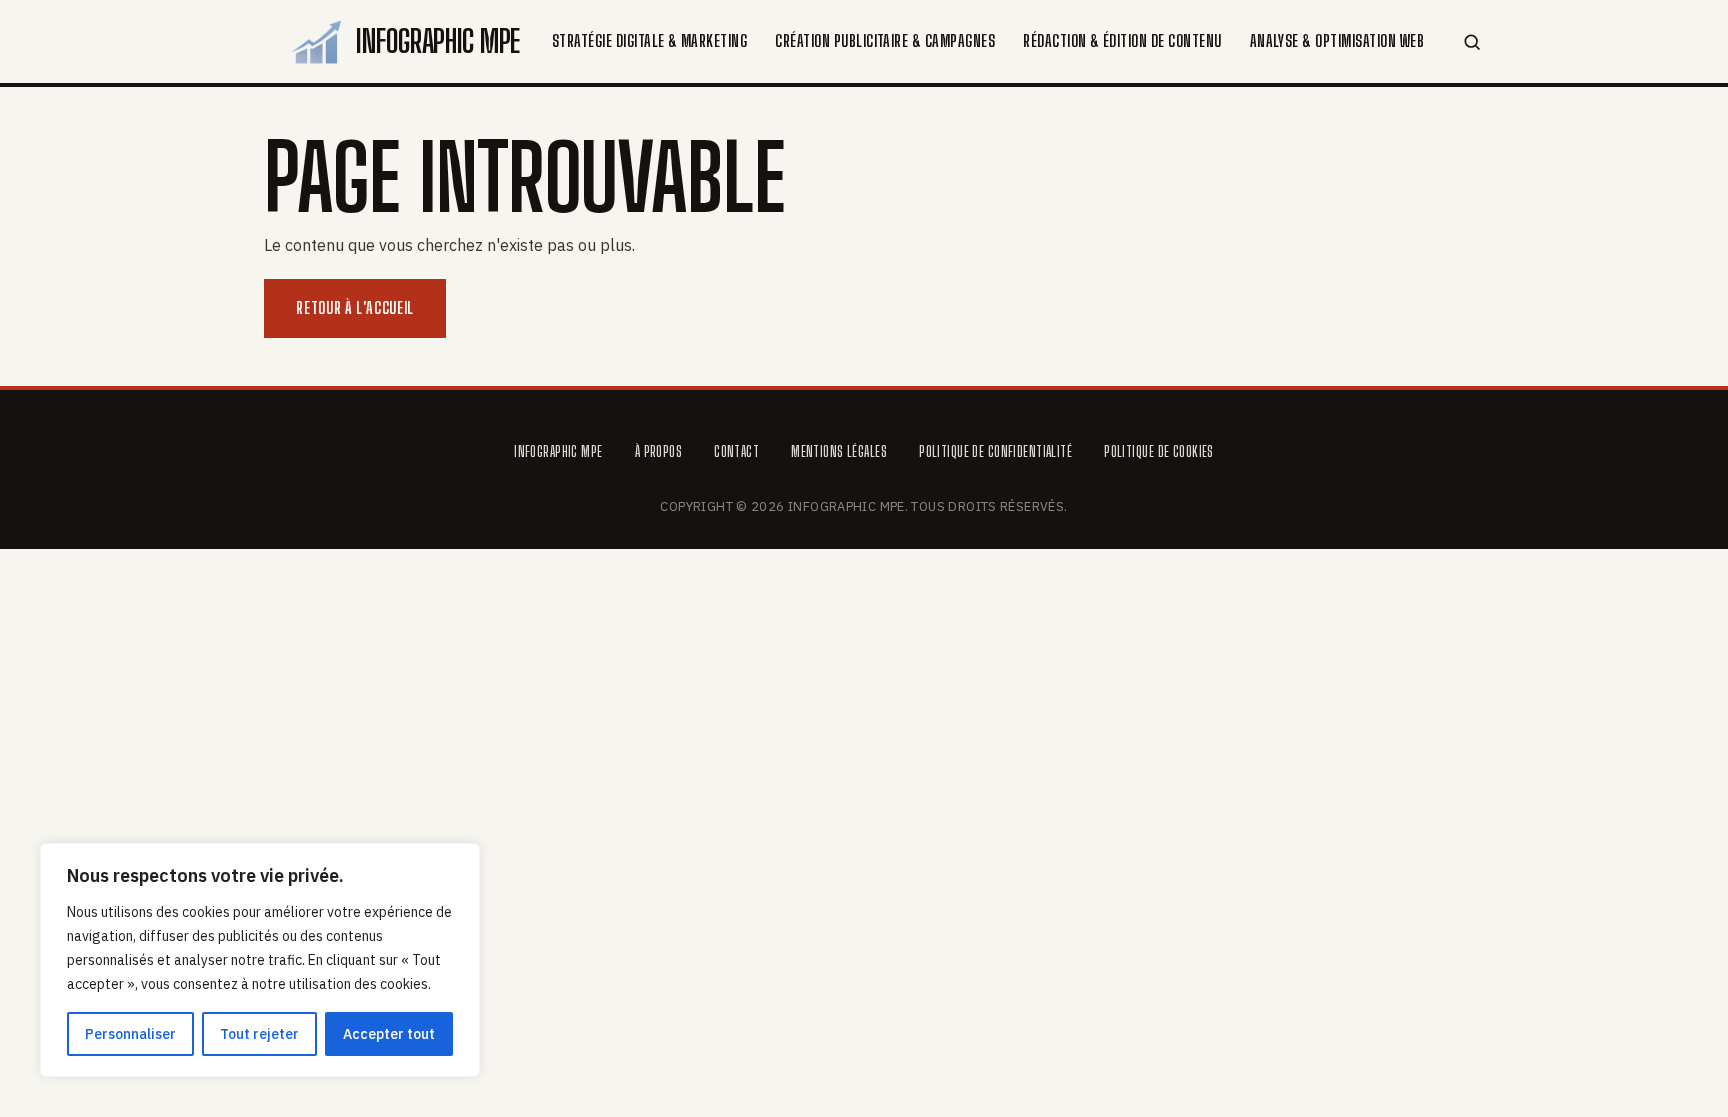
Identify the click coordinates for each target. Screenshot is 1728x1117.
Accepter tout (389, 1034)
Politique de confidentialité (995, 451)
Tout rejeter (259, 1034)
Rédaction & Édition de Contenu (1122, 40)
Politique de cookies (1159, 451)
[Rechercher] (1472, 41)
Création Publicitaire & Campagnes (885, 40)
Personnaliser (130, 1034)
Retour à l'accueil (355, 307)
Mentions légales (839, 451)
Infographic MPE (558, 451)
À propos (658, 451)
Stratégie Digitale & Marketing (649, 40)
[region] (260, 960)
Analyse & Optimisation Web (1337, 40)
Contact (736, 451)
